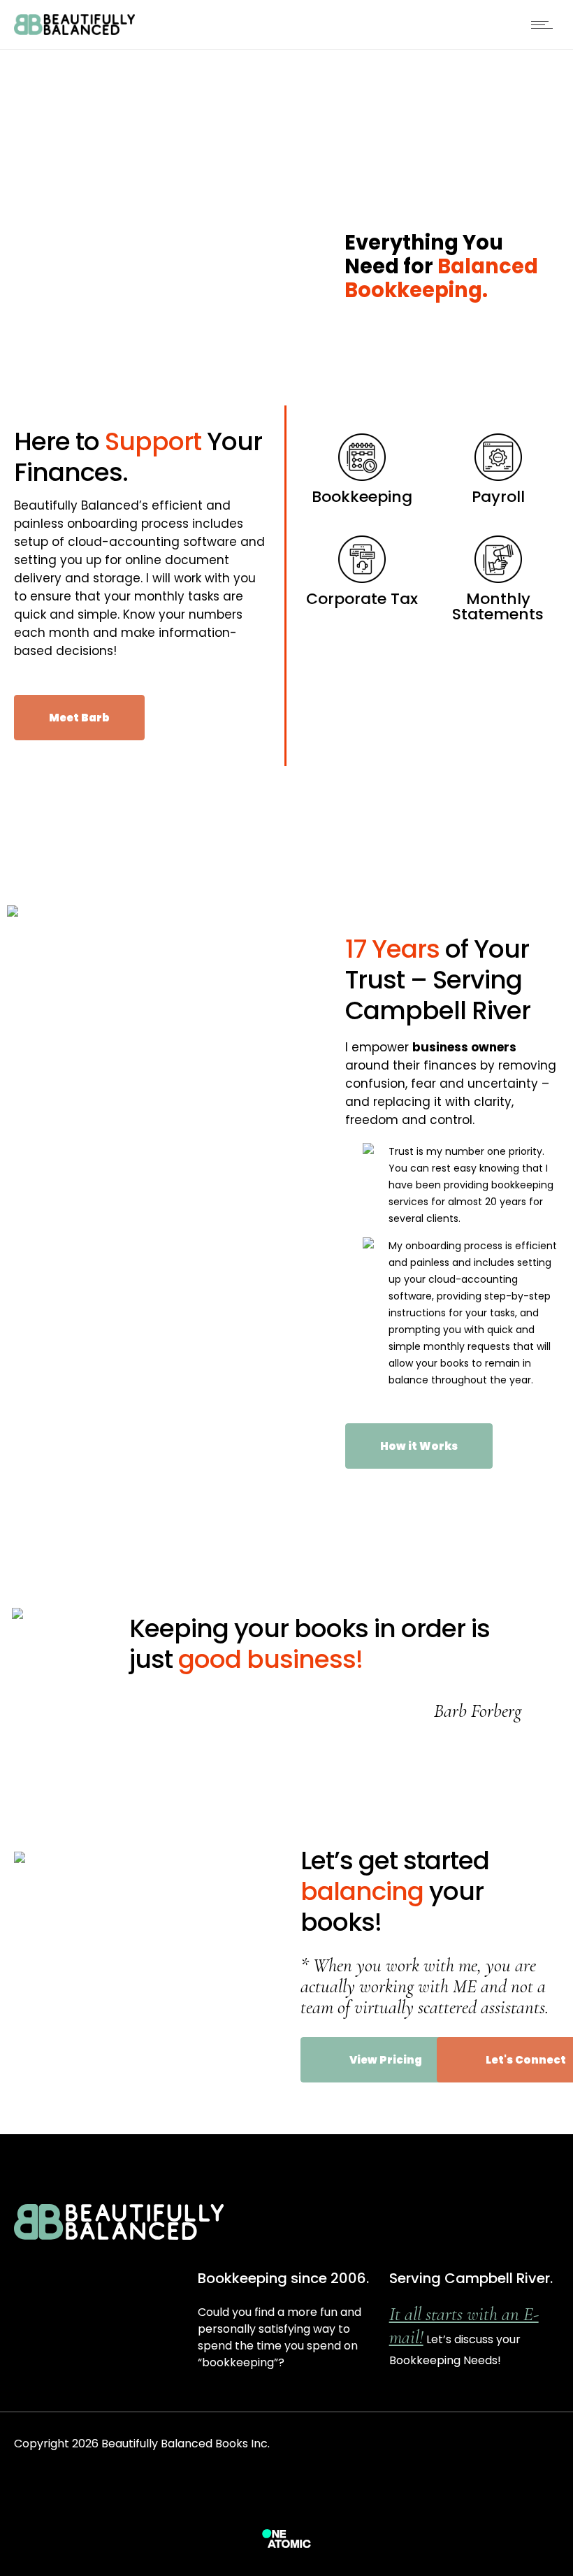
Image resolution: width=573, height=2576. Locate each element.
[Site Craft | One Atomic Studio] (286, 2538)
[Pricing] (362, 469)
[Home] (74, 31)
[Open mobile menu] (545, 24)
